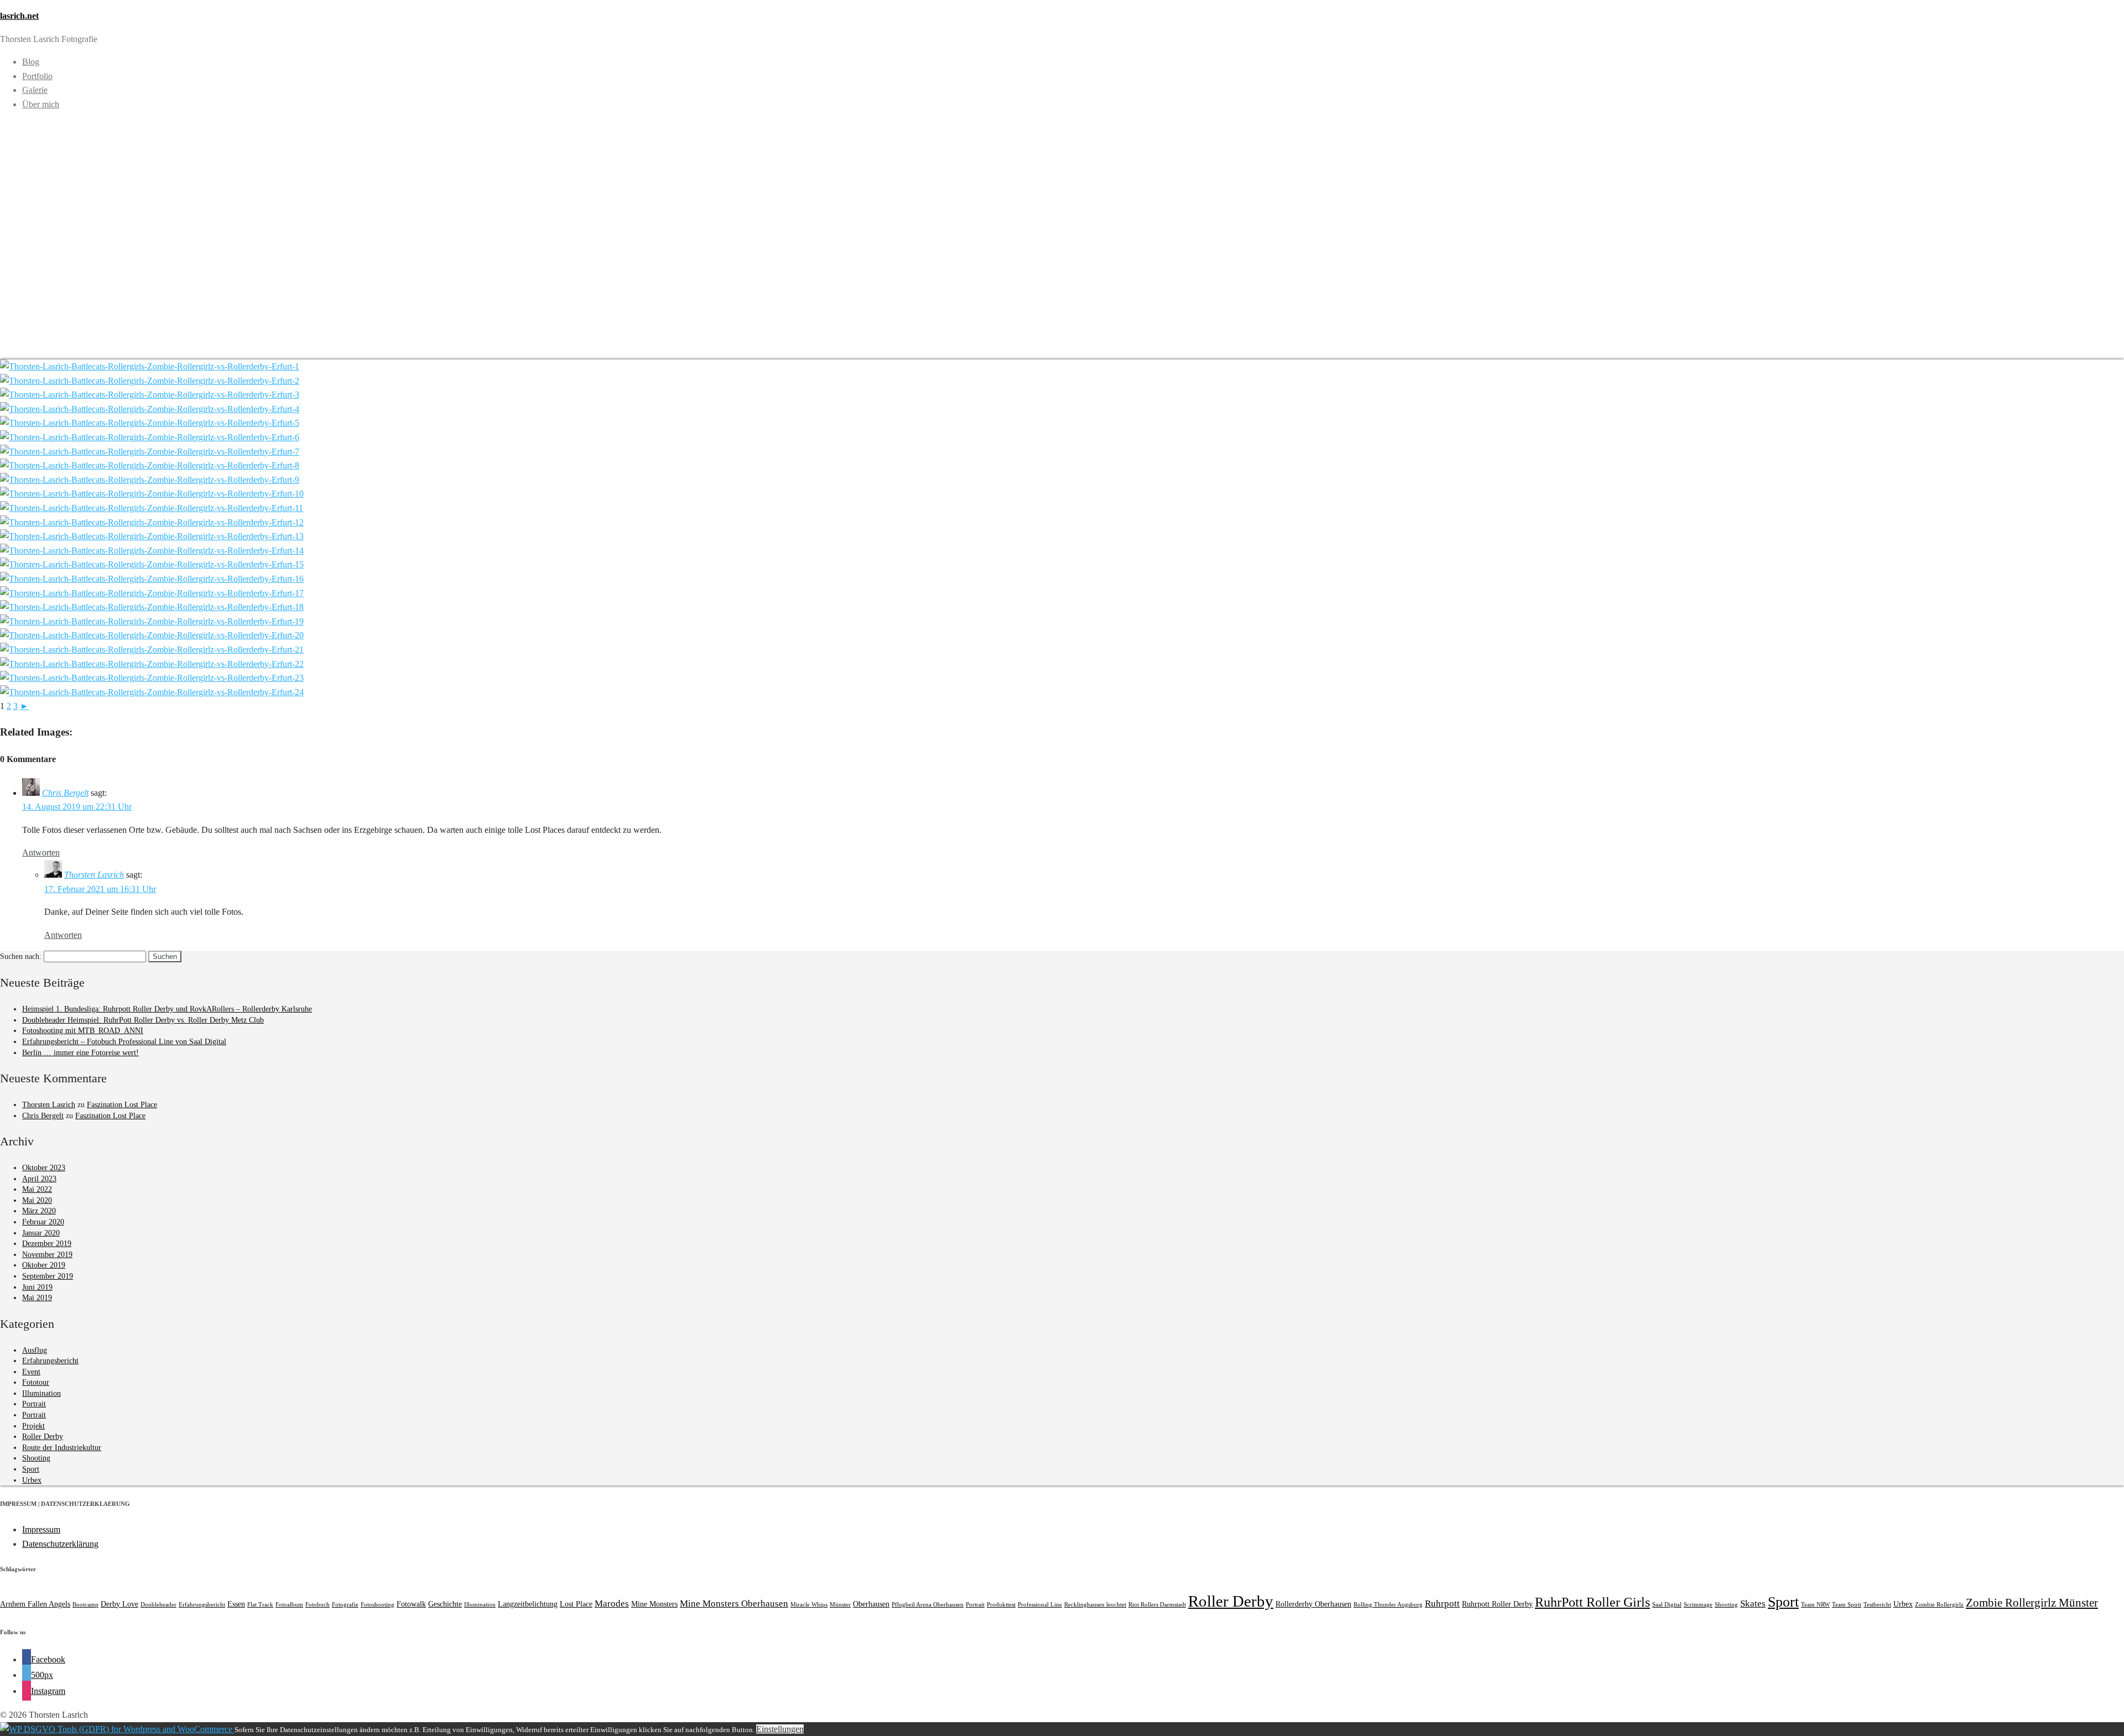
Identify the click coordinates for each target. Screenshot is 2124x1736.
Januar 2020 (41, 1233)
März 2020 (39, 1211)
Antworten (41, 853)
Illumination (41, 1393)
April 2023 (39, 1179)
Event (31, 1372)
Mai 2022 (37, 1189)
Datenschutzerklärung (60, 1544)
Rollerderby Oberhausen (1313, 1604)
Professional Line (1040, 1605)
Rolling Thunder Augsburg (1388, 1605)
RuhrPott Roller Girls (1592, 1602)
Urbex (32, 1480)
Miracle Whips (809, 1605)
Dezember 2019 (47, 1244)
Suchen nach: (21, 956)
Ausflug (35, 1350)
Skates (1753, 1604)
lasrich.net (19, 16)
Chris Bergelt (65, 793)
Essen (236, 1604)
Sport (31, 1469)
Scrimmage (1698, 1605)
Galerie (35, 90)
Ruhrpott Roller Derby (1497, 1604)
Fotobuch (317, 1605)
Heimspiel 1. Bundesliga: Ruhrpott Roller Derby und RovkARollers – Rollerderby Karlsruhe (167, 1009)
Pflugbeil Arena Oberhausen (928, 1605)
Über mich (41, 104)
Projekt (33, 1426)
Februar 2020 (43, 1222)
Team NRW (1815, 1605)
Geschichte (445, 1604)
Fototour (36, 1382)
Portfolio (37, 76)
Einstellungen (780, 1729)
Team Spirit (1847, 1605)
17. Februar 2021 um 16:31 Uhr (100, 889)
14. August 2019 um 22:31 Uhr (77, 807)
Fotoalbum (289, 1605)
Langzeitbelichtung (528, 1604)
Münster (840, 1605)
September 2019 (48, 1276)
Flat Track (260, 1605)
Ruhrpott (1442, 1604)
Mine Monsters (654, 1604)
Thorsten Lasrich (94, 875)
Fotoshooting (378, 1605)
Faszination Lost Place (122, 1105)
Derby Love (119, 1604)
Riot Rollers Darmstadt (1157, 1605)
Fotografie (345, 1605)
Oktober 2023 (44, 1168)
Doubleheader (158, 1605)
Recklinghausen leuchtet (1095, 1605)
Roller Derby (43, 1437)
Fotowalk (411, 1604)
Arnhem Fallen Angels (35, 1604)
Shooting (36, 1458)
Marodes (612, 1604)
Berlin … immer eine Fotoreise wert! (80, 1053)
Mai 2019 (37, 1298)
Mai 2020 (37, 1200)
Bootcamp (85, 1605)
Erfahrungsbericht (50, 1361)
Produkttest (1001, 1605)
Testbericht (1877, 1605)
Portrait (34, 1404)
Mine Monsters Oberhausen (734, 1604)
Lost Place (576, 1604)
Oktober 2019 (44, 1265)
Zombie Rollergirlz (1939, 1605)
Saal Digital (1667, 1605)
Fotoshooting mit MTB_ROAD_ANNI (83, 1031)
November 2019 (47, 1255)
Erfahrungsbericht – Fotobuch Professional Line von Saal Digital (124, 1042)
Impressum (41, 1529)
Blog (31, 62)
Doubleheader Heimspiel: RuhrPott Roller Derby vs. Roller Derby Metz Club (143, 1020)
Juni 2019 (37, 1287)
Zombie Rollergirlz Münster (2032, 1603)
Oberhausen (871, 1604)
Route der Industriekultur (62, 1448)
